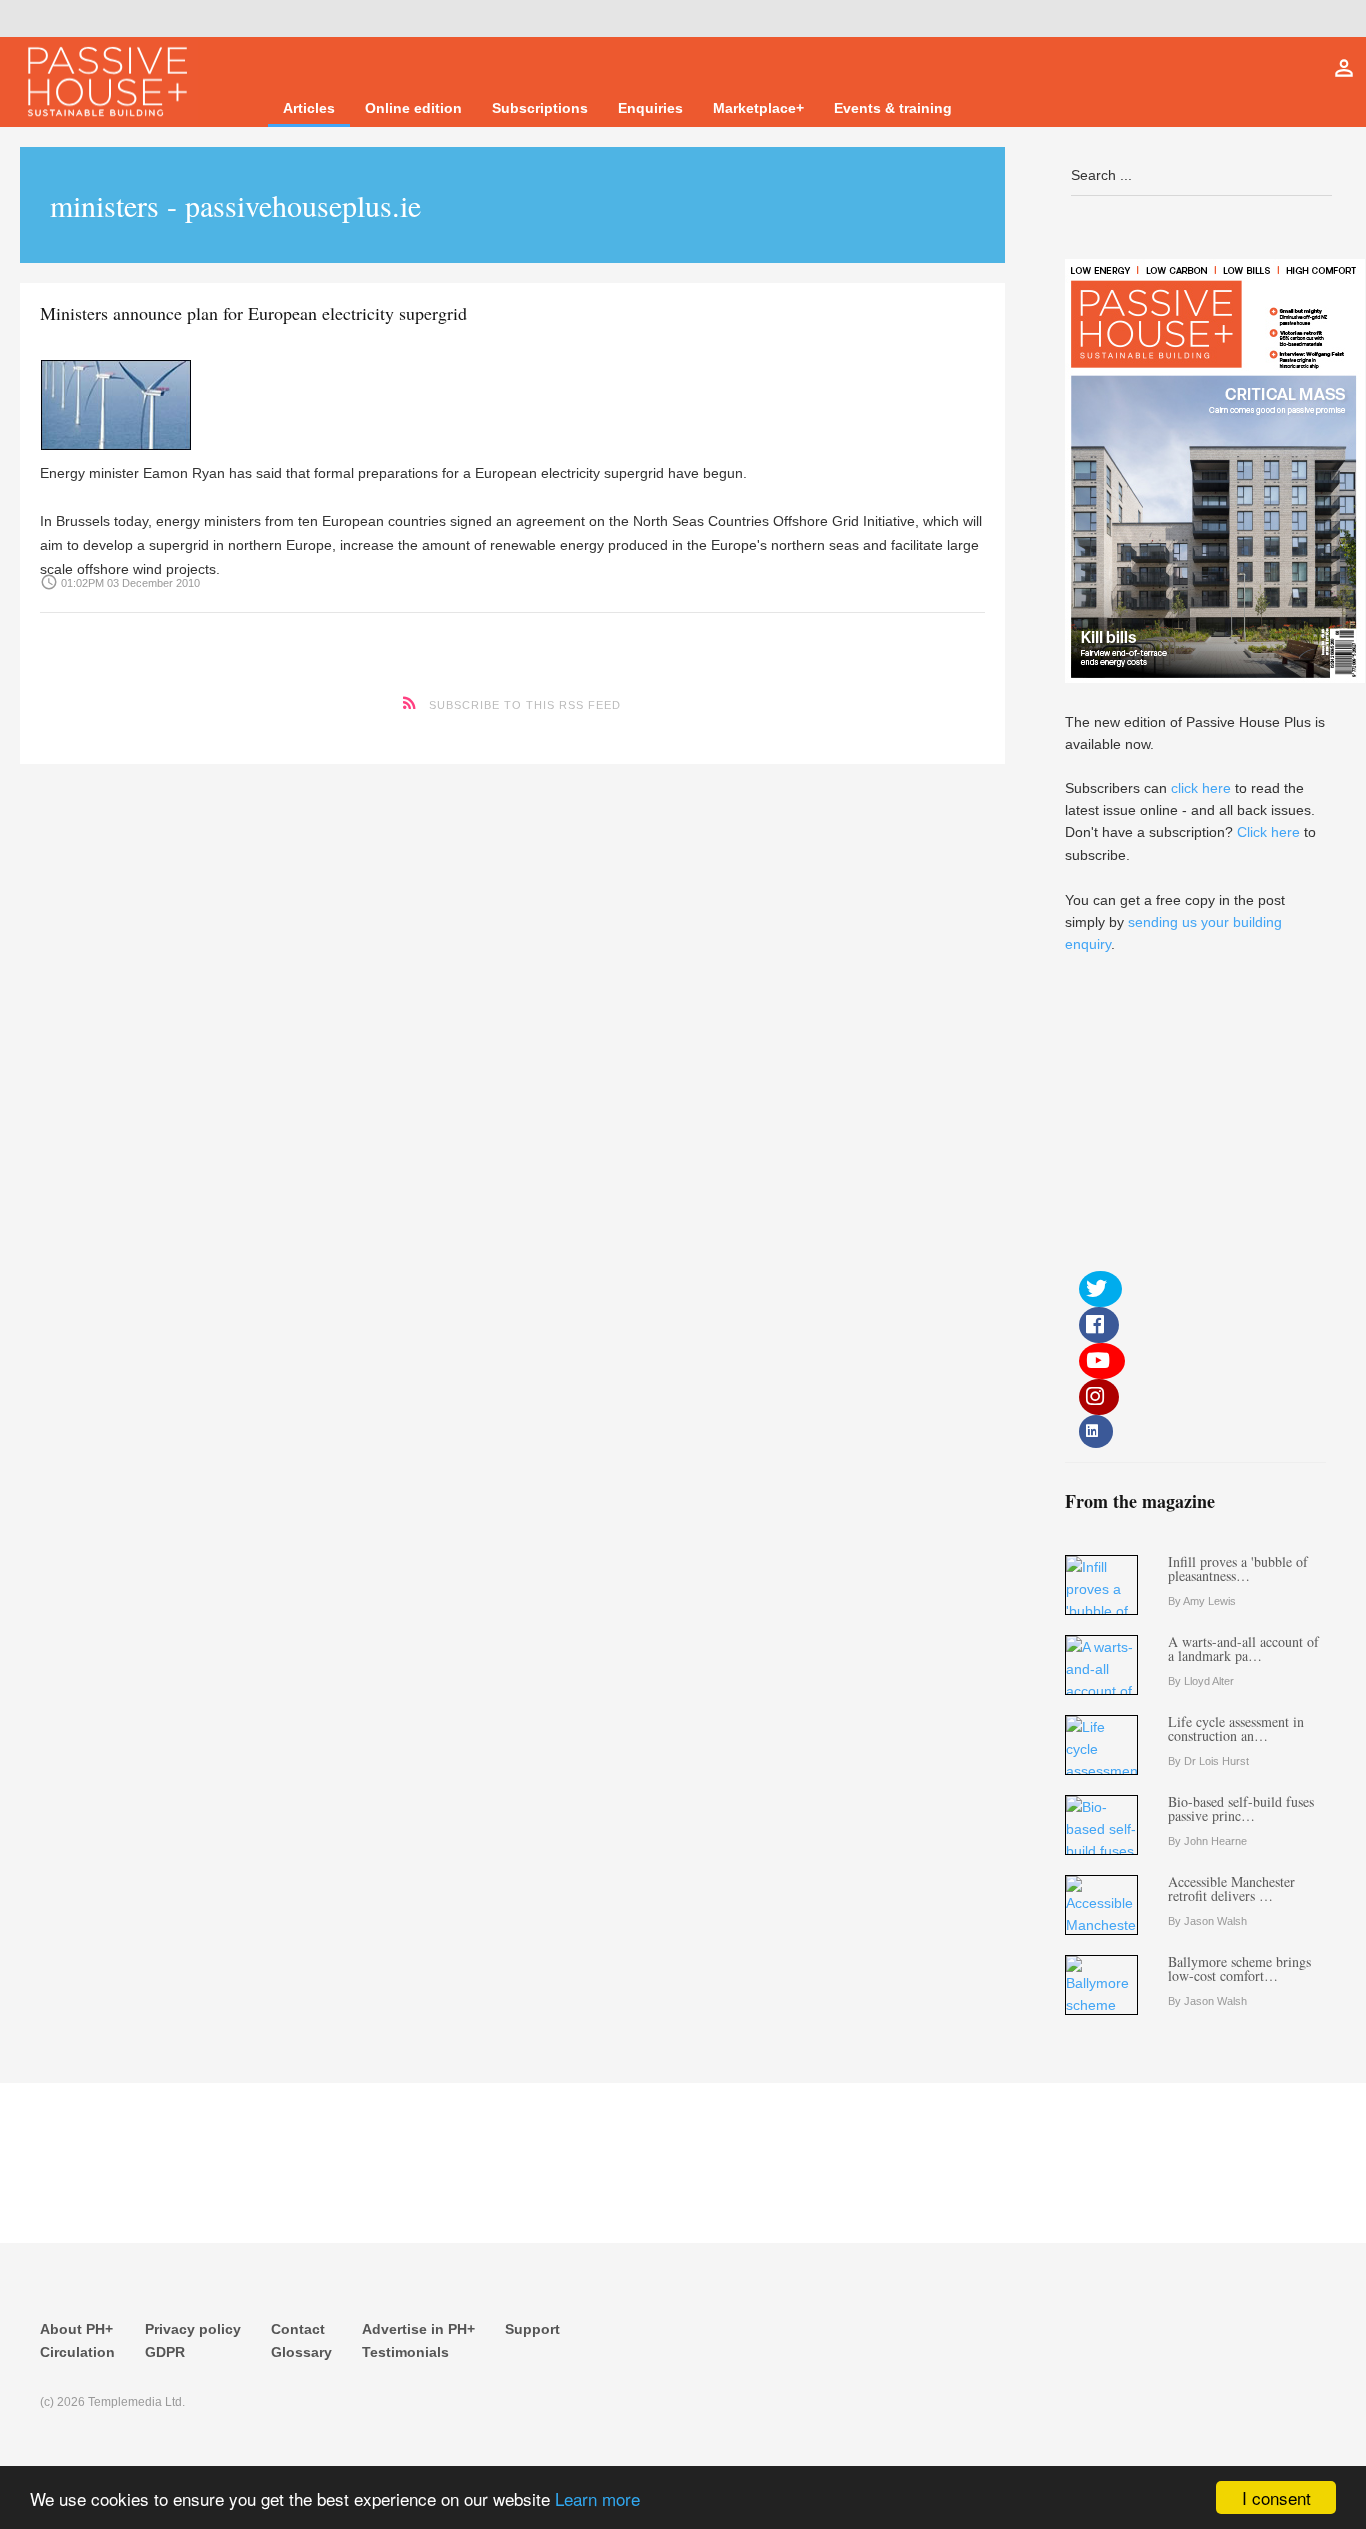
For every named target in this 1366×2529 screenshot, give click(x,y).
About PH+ (76, 2329)
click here (1201, 788)
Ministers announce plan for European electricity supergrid (253, 313)
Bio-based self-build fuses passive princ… (1241, 1808)
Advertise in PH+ (418, 2329)
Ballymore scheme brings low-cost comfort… (1239, 1968)
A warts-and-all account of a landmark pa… (1243, 1648)
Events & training (893, 108)
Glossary (301, 2352)
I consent (1276, 2497)
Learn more (597, 2498)
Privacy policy (193, 2329)
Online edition (413, 108)
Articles (309, 108)
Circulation (77, 2352)
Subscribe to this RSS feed (525, 705)
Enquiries (650, 108)
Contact (298, 2329)
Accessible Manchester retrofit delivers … (1231, 1888)
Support (532, 2329)
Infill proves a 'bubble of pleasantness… (1238, 1568)
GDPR (165, 2352)
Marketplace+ (758, 108)
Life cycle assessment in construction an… (1236, 1728)
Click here (1268, 832)
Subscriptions (540, 108)
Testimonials (405, 2352)
